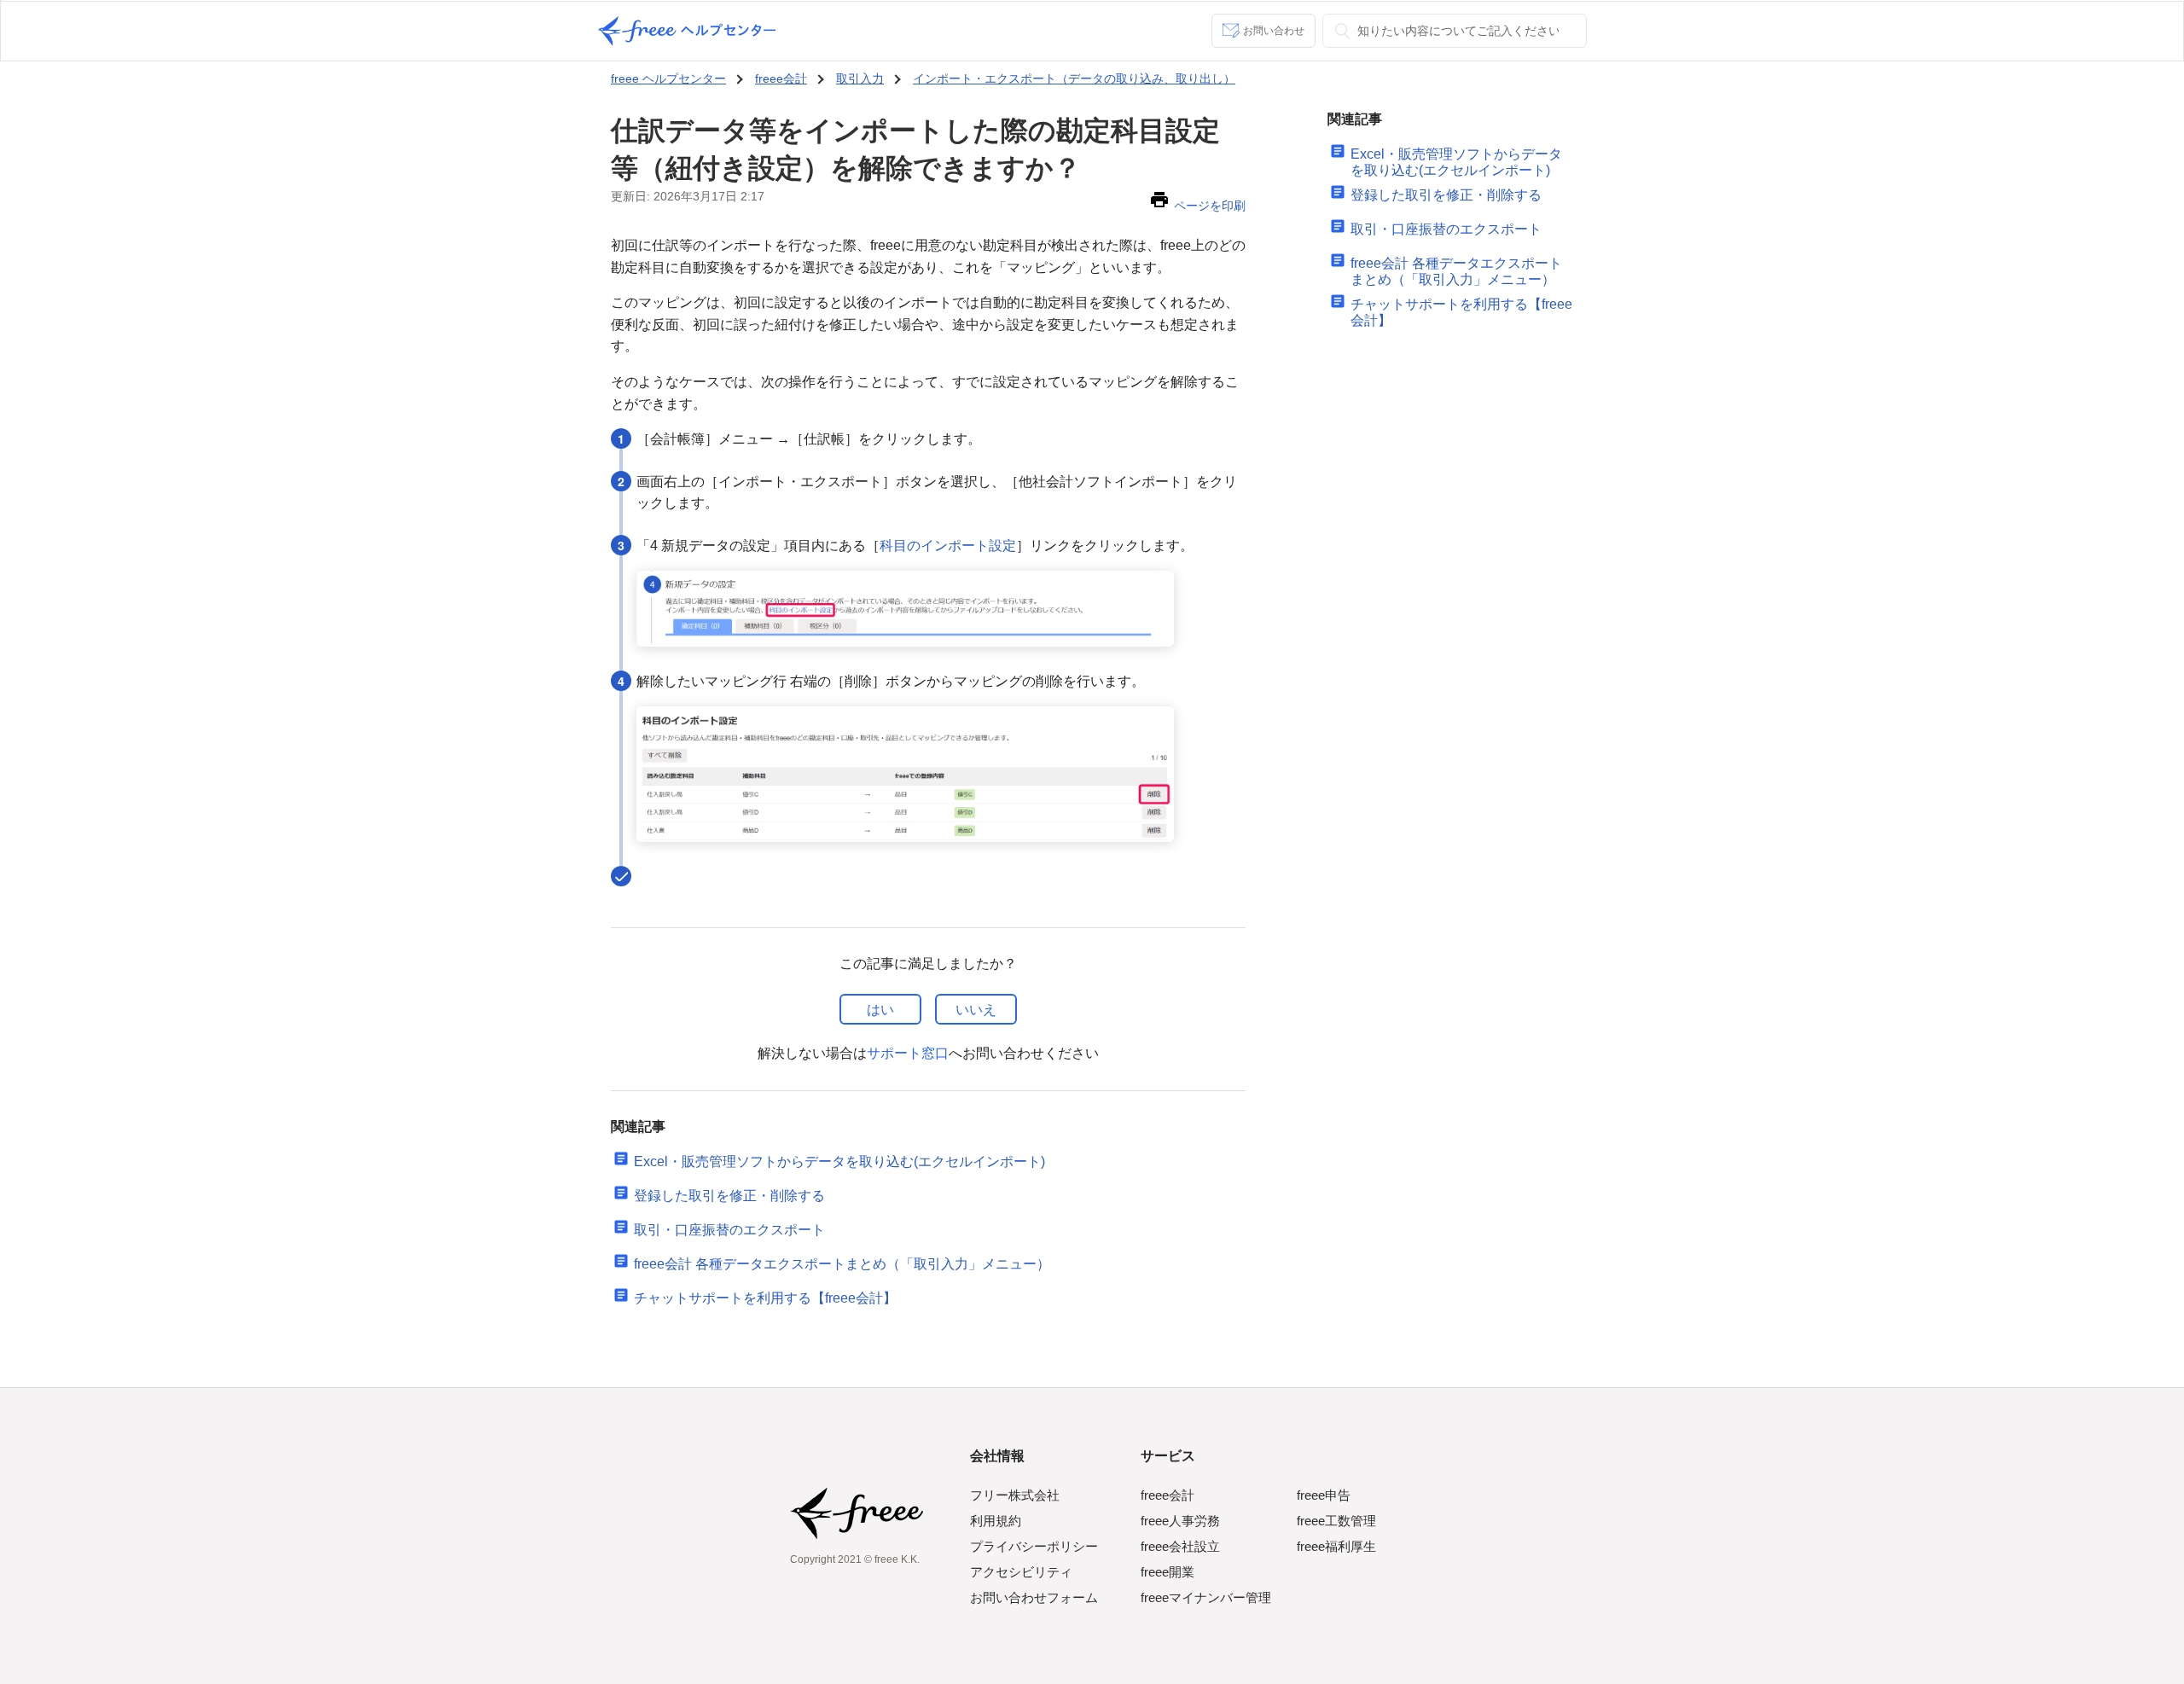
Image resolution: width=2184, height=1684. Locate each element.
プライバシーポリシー (1034, 1546)
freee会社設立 (1180, 1546)
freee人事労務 (1180, 1521)
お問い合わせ (1274, 31)
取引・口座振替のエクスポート (729, 1230)
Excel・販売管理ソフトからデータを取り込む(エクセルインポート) (839, 1161)
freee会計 (781, 78)
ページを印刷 (1210, 206)
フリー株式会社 (1015, 1495)
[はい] (880, 1009)
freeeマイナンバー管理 (1206, 1597)
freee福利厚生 (1336, 1546)
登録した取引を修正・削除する (729, 1196)
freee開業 (1168, 1572)
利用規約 (996, 1521)
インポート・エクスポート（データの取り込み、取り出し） (1074, 78)
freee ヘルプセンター (668, 78)
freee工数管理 (1336, 1521)
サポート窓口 (908, 1053)
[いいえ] (976, 1009)
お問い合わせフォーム (1034, 1597)
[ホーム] (687, 31)
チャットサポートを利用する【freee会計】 (765, 1298)
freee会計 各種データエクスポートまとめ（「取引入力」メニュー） (842, 1264)
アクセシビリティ (1021, 1572)
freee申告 (1324, 1495)
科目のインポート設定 (948, 546)
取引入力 (860, 78)
